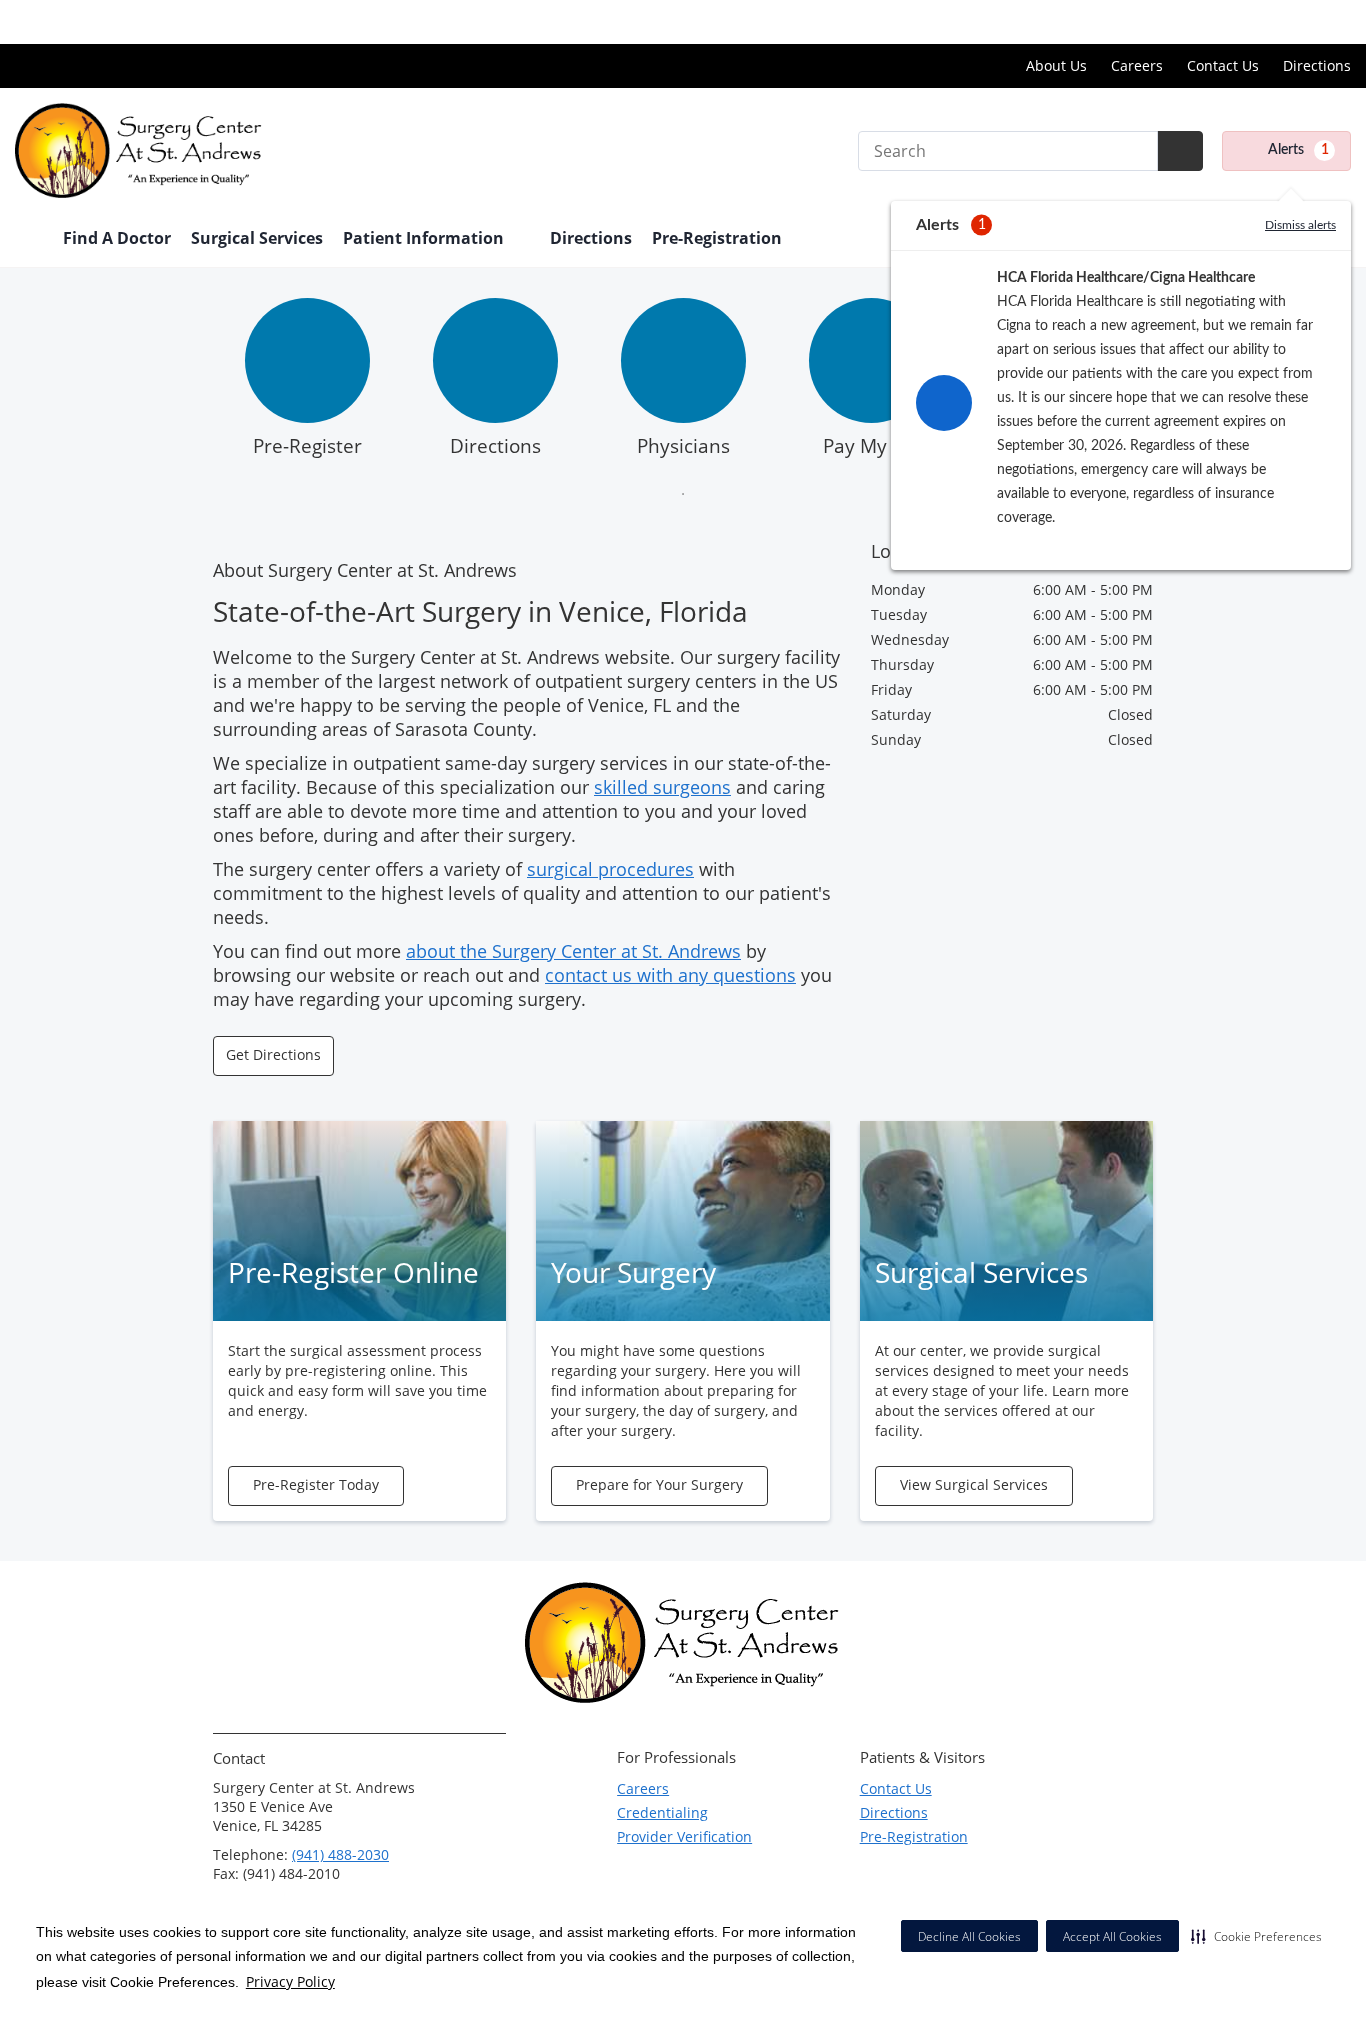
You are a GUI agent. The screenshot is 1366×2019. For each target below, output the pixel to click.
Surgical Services (257, 238)
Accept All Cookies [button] (1112, 1936)
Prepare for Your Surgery (659, 1484)
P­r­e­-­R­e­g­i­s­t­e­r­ (307, 446)
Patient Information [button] (425, 238)
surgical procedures (610, 869)
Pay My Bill (871, 446)
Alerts (1298, 150)
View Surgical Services (974, 1484)
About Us (1056, 65)
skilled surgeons (662, 787)
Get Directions (273, 1054)
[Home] (29, 240)
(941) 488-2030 (340, 1854)
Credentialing (662, 1812)
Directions (1317, 65)
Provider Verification (684, 1836)
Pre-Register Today (316, 1484)
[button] (1256, 1936)
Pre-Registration (717, 238)
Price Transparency (1286, 21)
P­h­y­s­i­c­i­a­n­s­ (683, 446)
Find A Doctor (117, 238)
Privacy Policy (290, 1981)
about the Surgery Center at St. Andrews (573, 951)
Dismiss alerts (1300, 225)
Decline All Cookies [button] (969, 1936)
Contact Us (1223, 65)
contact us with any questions (670, 975)
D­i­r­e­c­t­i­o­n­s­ (495, 446)
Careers (1137, 65)
